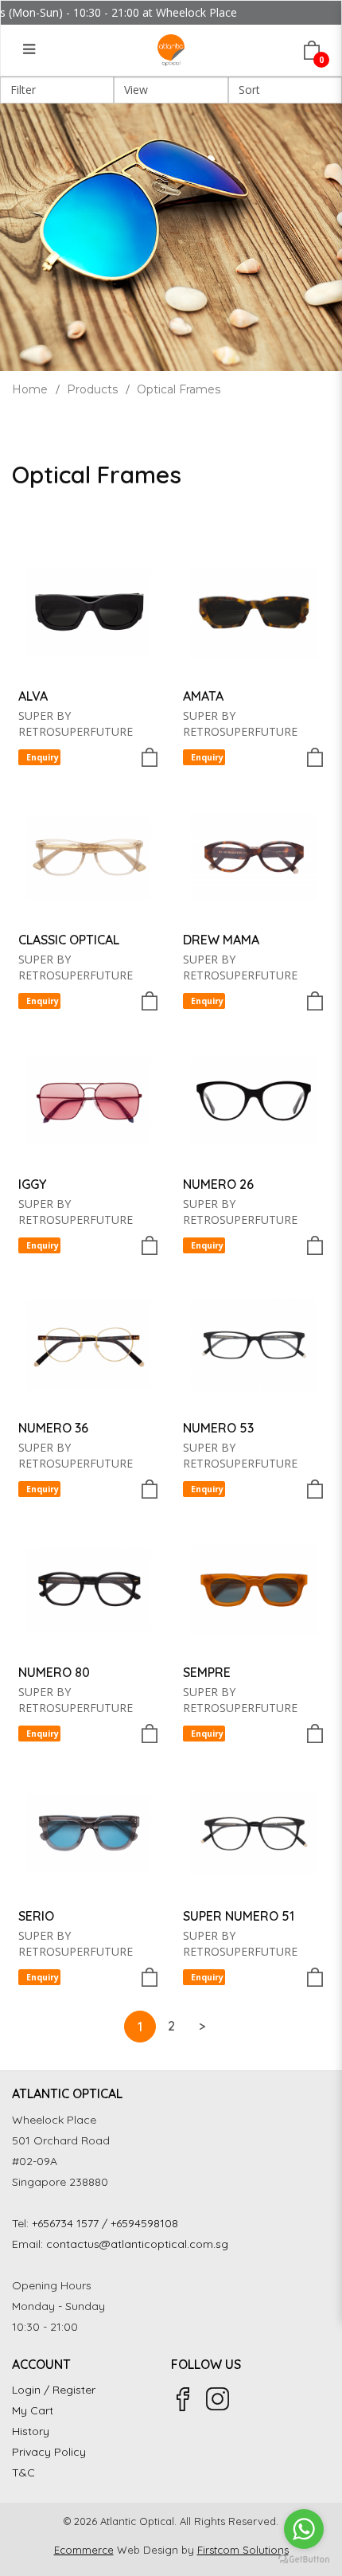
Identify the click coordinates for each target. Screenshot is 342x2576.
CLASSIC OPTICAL (69, 940)
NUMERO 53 (218, 1428)
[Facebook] (183, 2399)
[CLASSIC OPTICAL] (89, 858)
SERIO (36, 1916)
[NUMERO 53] (254, 1346)
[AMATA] (254, 613)
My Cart (33, 2410)
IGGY (32, 1184)
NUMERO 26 (218, 1184)
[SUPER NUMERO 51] (254, 1834)
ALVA (33, 696)
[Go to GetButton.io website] (304, 2560)
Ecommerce (84, 2550)
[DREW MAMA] (254, 858)
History (31, 2431)
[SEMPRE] (254, 1589)
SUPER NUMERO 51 (239, 1916)
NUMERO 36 (53, 1428)
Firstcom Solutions (243, 2550)
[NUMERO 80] (89, 1589)
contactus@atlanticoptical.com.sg (137, 2244)
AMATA (203, 696)
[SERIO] (89, 1834)
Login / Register (54, 2390)
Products (92, 389)
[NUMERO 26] (254, 1101)
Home (30, 389)
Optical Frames (179, 389)
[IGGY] (89, 1101)
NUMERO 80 (54, 1672)
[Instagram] (218, 2399)
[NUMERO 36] (89, 1346)
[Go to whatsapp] (304, 2529)
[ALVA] (89, 613)
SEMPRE (207, 1672)
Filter (23, 90)
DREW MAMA (221, 940)
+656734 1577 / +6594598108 (105, 2223)
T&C (23, 2472)
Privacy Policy (49, 2452)
